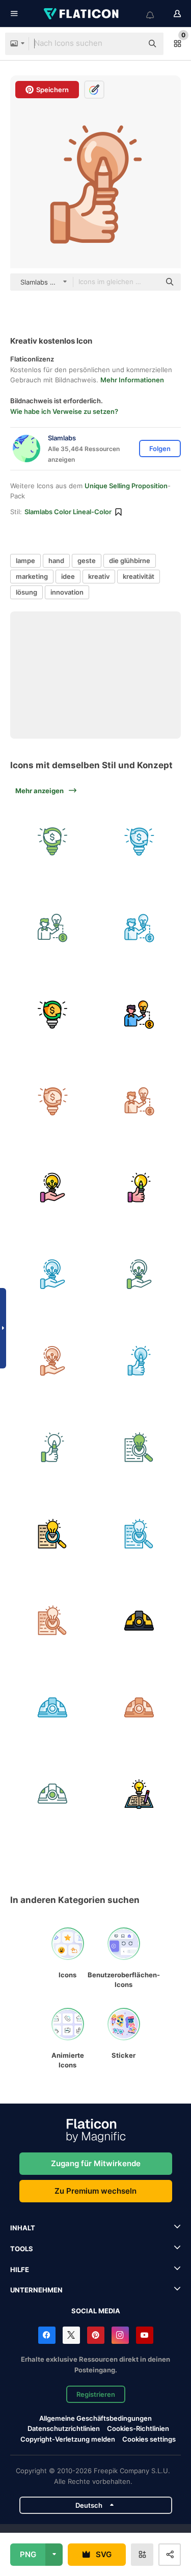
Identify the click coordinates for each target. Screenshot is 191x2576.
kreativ (99, 576)
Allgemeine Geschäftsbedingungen (95, 2418)
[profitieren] (52, 841)
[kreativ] (139, 1187)
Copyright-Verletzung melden (68, 2439)
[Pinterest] (96, 2335)
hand (56, 561)
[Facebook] (47, 2335)
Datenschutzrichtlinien (64, 2428)
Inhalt (23, 2228)
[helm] (139, 1620)
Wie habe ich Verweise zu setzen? (64, 411)
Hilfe (20, 2270)
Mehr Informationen (132, 380)
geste (87, 561)
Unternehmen (36, 2290)
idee (68, 576)
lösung (26, 592)
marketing (32, 576)
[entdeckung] (139, 1447)
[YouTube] (145, 2335)
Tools (22, 2249)
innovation (67, 592)
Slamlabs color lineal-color (68, 512)
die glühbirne (130, 561)
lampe (25, 561)
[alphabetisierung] (139, 1793)
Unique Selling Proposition (126, 486)
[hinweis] (52, 928)
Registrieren (96, 2394)
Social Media (96, 2311)
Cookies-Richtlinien (138, 2428)
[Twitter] (71, 2335)
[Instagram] (120, 2335)
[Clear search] (130, 44)
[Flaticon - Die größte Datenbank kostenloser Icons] (82, 14)
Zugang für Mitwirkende (96, 2163)
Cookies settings (149, 2439)
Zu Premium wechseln (95, 2191)
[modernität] (52, 1187)
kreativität (139, 576)
